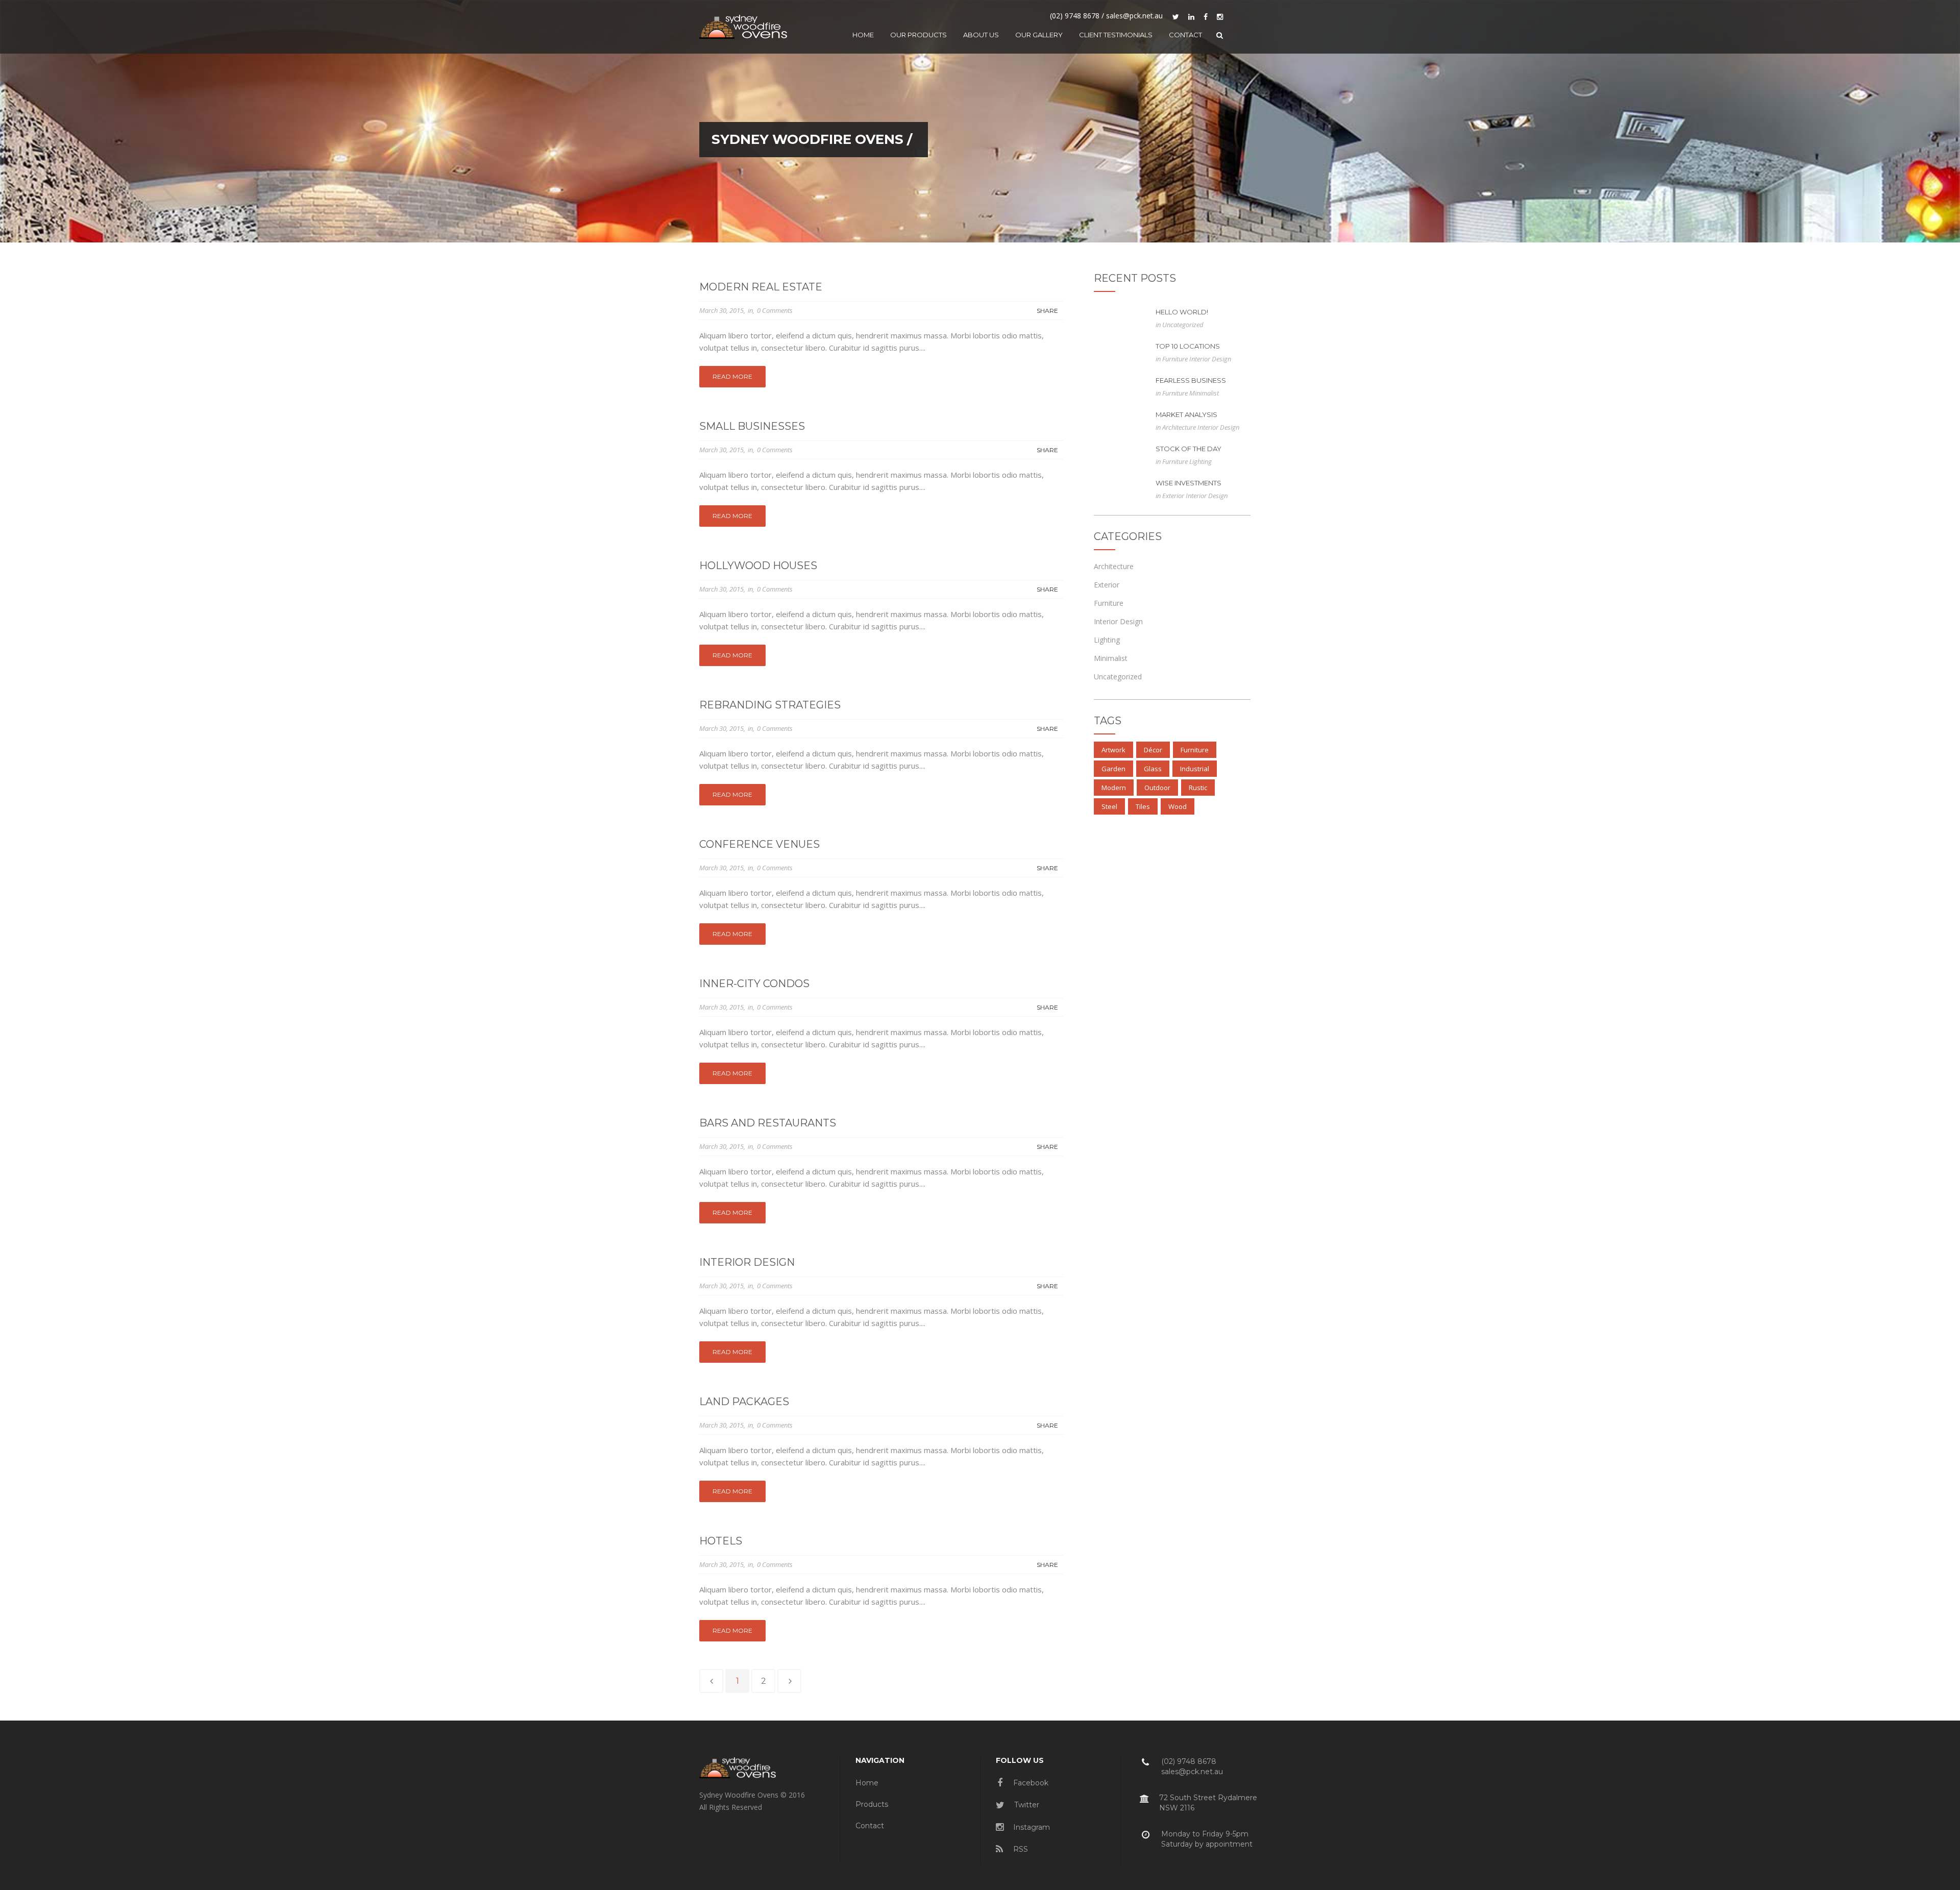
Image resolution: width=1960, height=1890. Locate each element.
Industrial (1195, 769)
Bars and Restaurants (768, 1123)
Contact (870, 1826)
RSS (1020, 1849)
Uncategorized (1183, 325)
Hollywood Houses (758, 566)
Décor (1153, 750)
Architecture (1180, 427)
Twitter (1026, 1805)
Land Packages (744, 1402)
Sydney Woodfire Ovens (807, 139)
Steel (1109, 806)
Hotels (721, 1541)
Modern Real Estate (761, 287)
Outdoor (1157, 788)
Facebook (1030, 1783)
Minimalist (1204, 393)
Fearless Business (1191, 380)
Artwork (1113, 750)
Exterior (1174, 496)
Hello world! (1182, 312)
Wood (1178, 806)
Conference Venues (759, 844)
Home (867, 1783)
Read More (732, 376)
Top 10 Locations (1188, 346)
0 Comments (775, 310)
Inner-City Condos (754, 984)
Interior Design (747, 1262)
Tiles (1143, 806)
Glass (1153, 769)
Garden (1113, 769)
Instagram (1031, 1827)
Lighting (1200, 461)
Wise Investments (1189, 483)
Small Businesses (752, 426)
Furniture (1176, 359)
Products (872, 1804)
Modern (1114, 788)
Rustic (1198, 788)
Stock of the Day (1189, 449)
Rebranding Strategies (770, 705)
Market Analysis (1186, 414)
